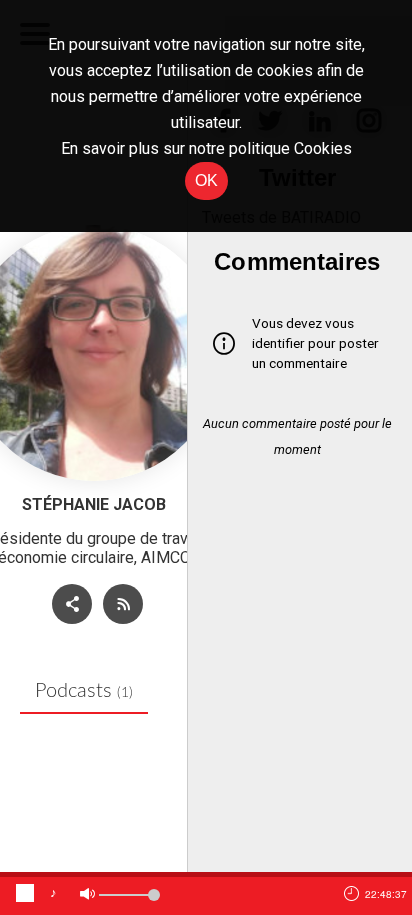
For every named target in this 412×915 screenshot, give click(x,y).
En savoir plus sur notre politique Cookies (206, 148)
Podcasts (84, 691)
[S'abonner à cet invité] (123, 604)
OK (206, 180)
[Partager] (72, 604)
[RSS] (119, 606)
